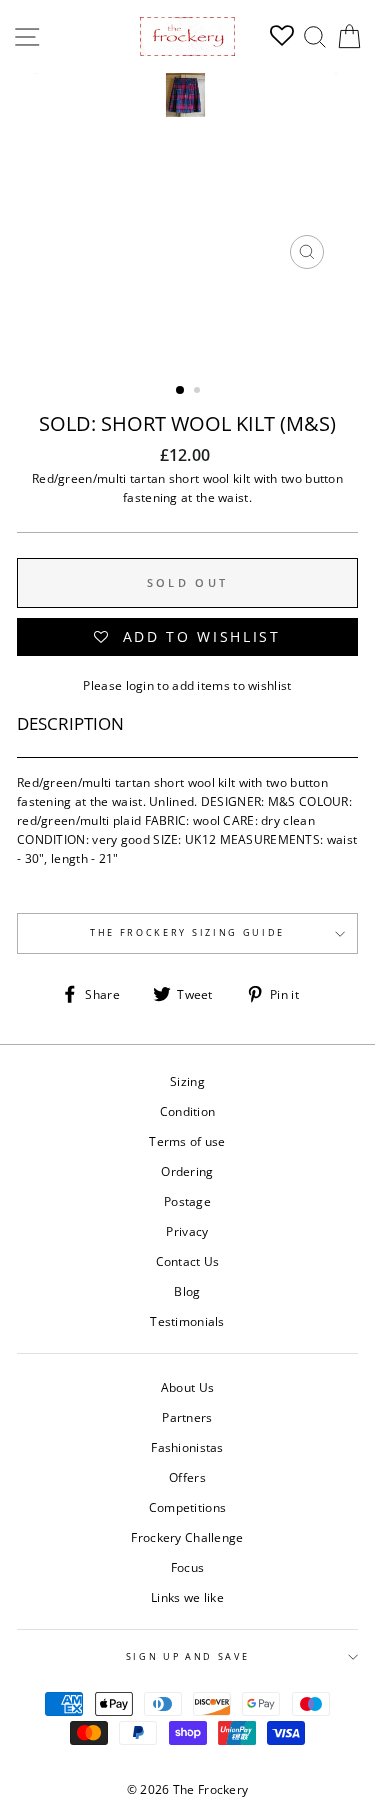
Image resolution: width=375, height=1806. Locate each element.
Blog (187, 1291)
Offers (187, 1477)
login (140, 685)
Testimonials (187, 1321)
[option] (188, 176)
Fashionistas (187, 1447)
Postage (187, 1201)
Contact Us (188, 1261)
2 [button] (199, 392)
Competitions (188, 1507)
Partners (187, 1417)
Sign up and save (188, 1656)
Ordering (187, 1171)
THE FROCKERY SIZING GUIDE (187, 932)
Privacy (187, 1231)
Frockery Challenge (187, 1537)
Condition (188, 1111)
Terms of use (187, 1141)
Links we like (187, 1597)
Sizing (187, 1081)
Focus (188, 1567)
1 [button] (181, 391)
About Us (187, 1387)
